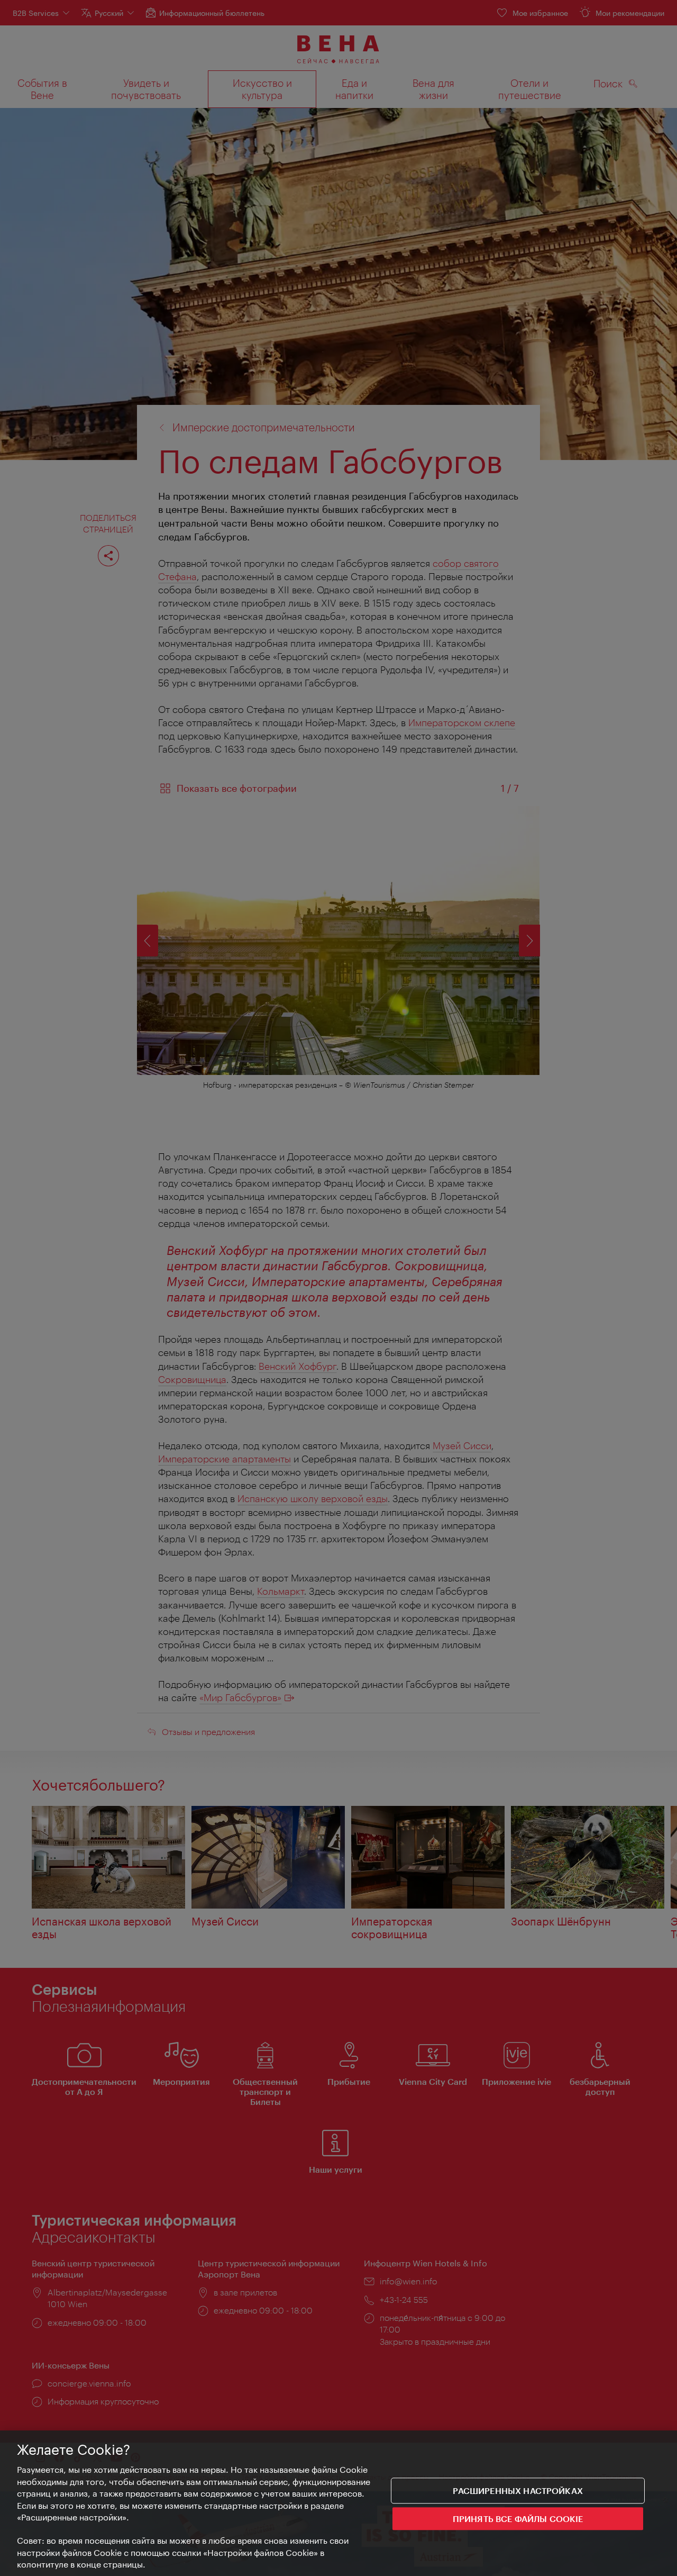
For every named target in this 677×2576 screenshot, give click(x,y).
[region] (338, 2503)
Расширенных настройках (518, 2491)
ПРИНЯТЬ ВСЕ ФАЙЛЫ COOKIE (518, 2519)
